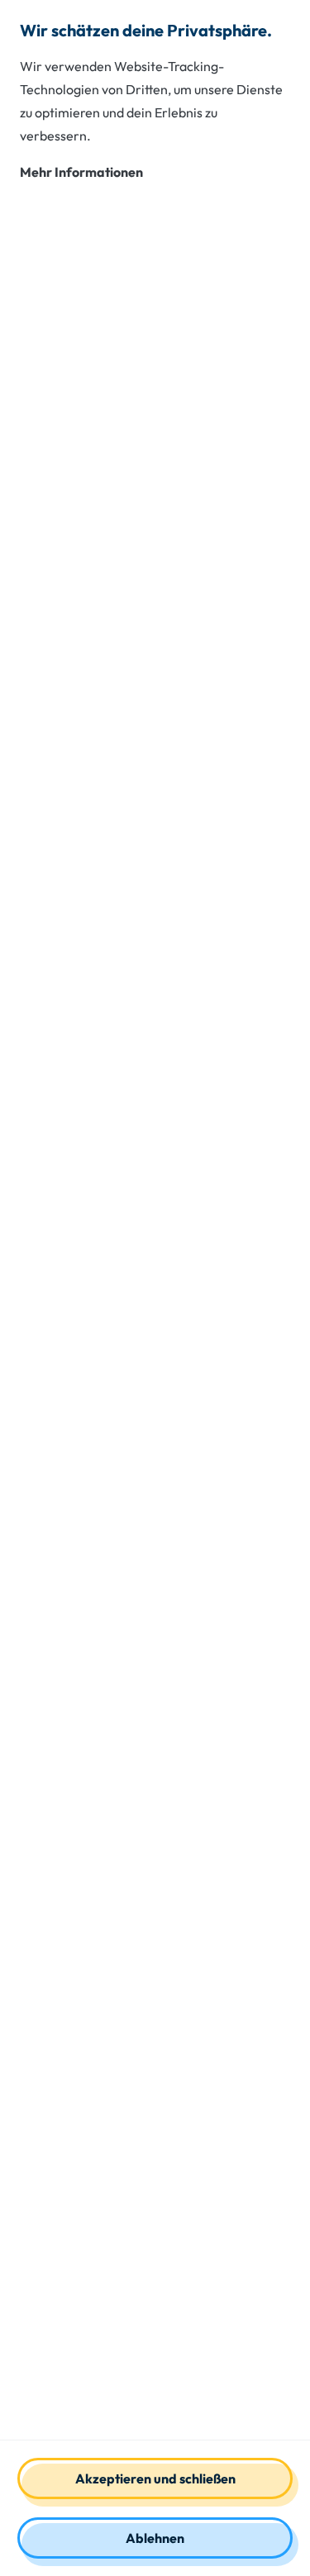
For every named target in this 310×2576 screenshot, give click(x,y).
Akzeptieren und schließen (155, 2478)
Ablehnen (155, 2538)
